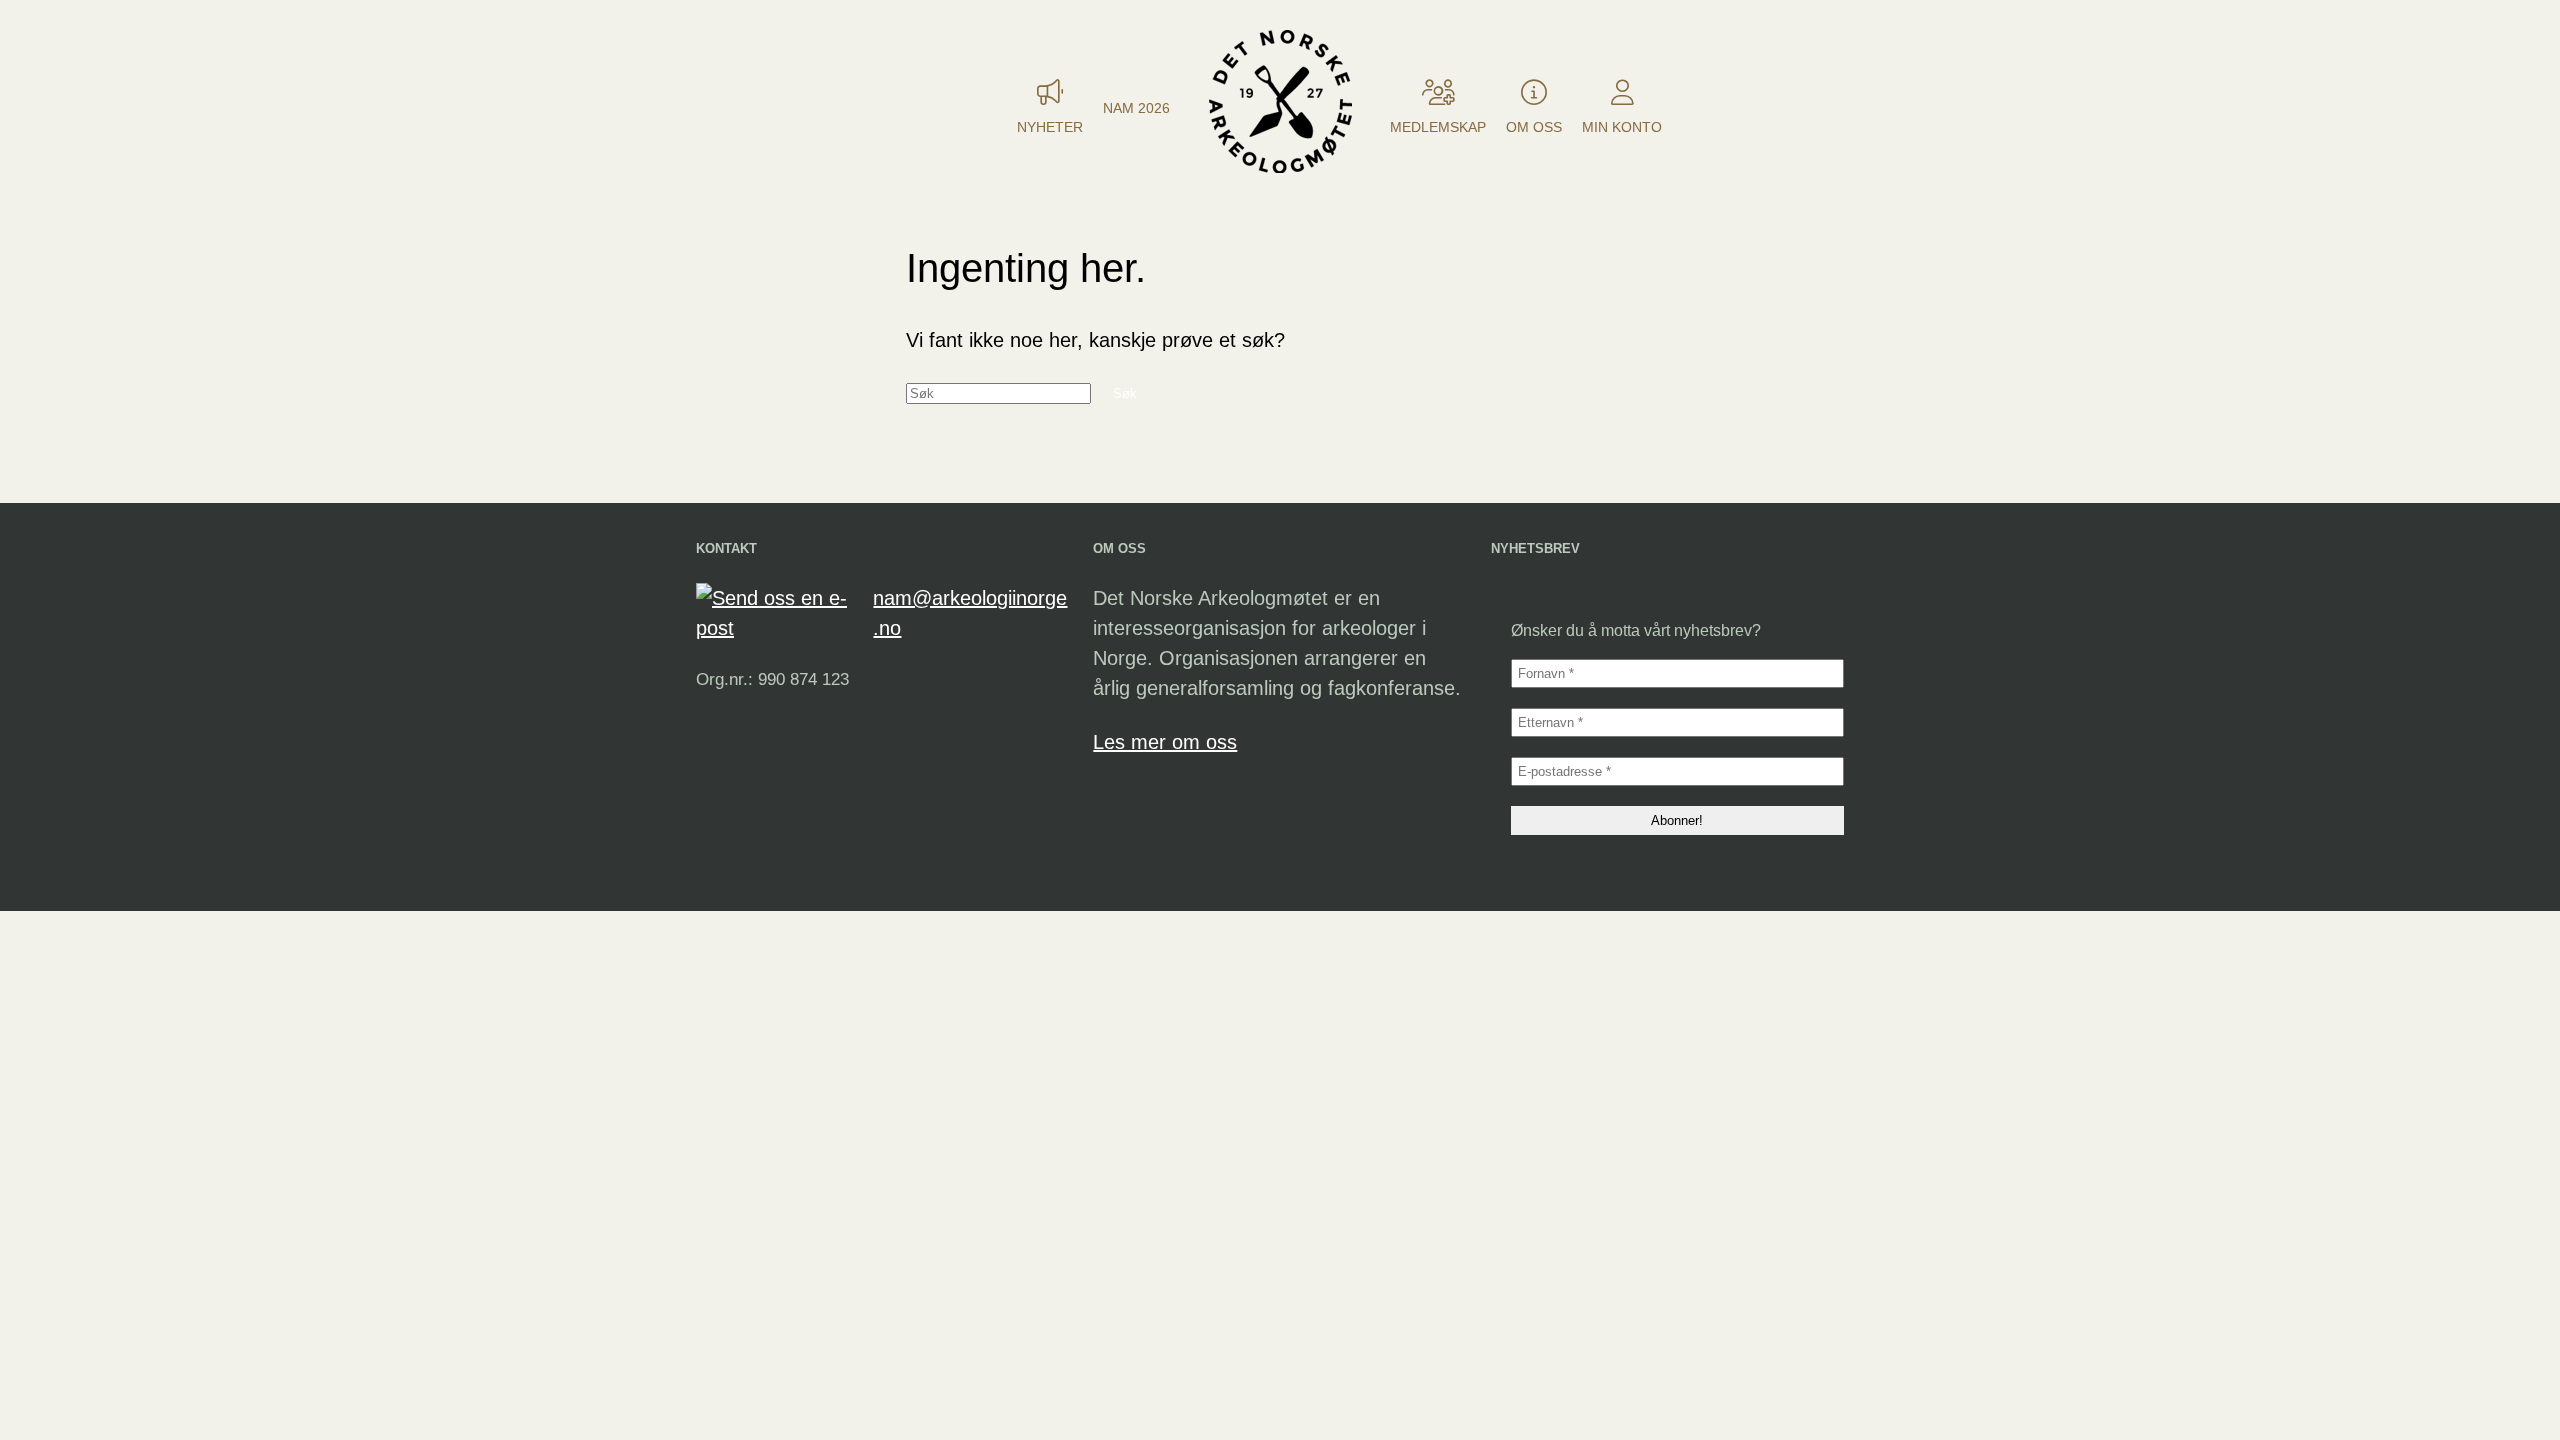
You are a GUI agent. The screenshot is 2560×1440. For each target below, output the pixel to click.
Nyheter (1050, 127)
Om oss (1534, 127)
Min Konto (1622, 127)
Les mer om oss (1165, 742)
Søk (1125, 393)
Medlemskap (1438, 127)
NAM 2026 (1136, 108)
